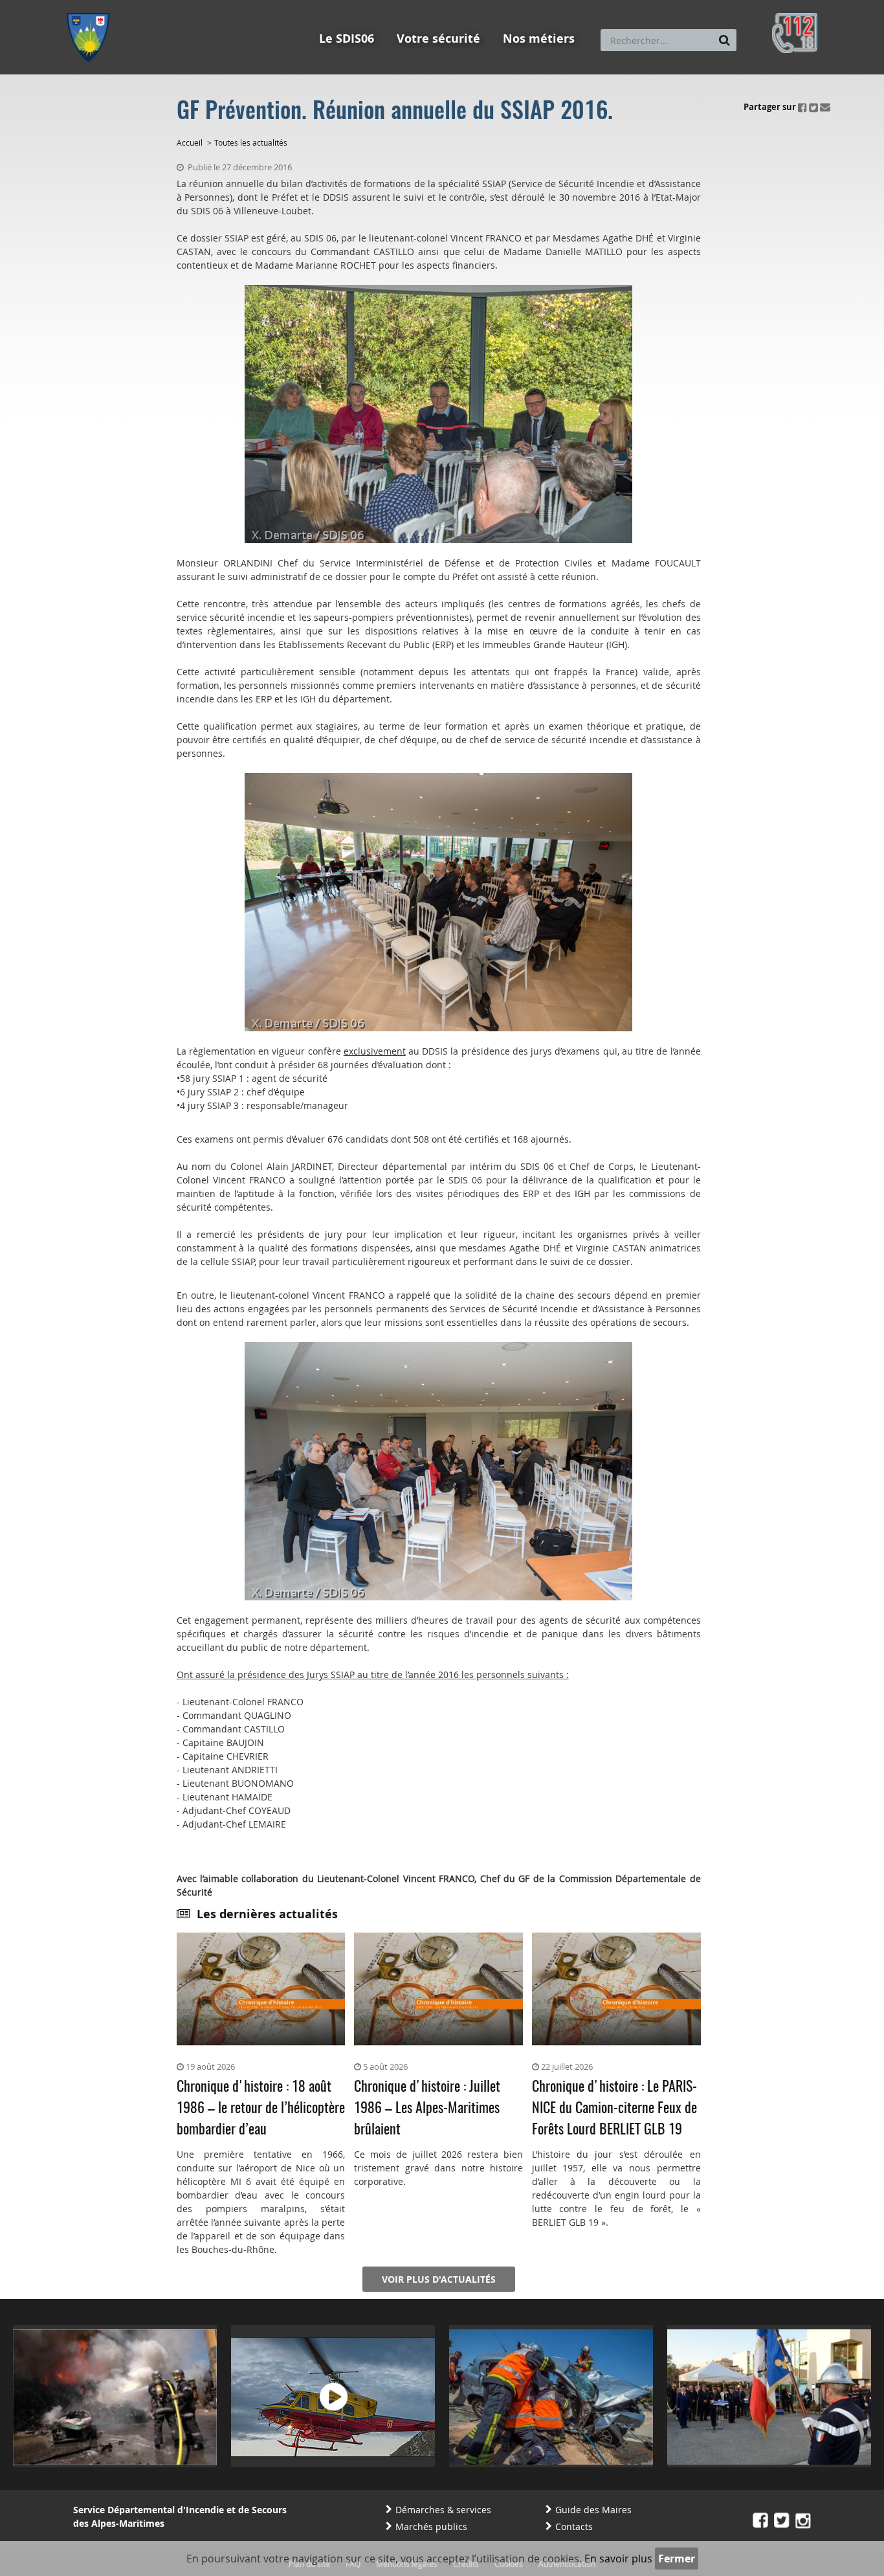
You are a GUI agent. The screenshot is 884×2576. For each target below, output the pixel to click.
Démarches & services (443, 2510)
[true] (724, 40)
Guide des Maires (593, 2510)
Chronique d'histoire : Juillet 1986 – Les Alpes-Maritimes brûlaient (427, 2109)
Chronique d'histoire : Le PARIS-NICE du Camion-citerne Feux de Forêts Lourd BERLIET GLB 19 (614, 2109)
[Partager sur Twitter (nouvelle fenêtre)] (813, 107)
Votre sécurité (438, 39)
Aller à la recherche (241, 6)
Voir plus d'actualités (439, 2279)
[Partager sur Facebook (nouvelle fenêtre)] (802, 107)
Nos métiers (539, 39)
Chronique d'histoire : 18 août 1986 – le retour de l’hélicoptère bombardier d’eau (261, 2109)
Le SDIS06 (347, 39)
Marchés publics (431, 2526)
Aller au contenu (161, 6)
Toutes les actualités (251, 142)
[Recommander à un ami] (825, 107)
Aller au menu (92, 6)
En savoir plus (618, 2559)
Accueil (190, 142)
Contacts (574, 2526)
